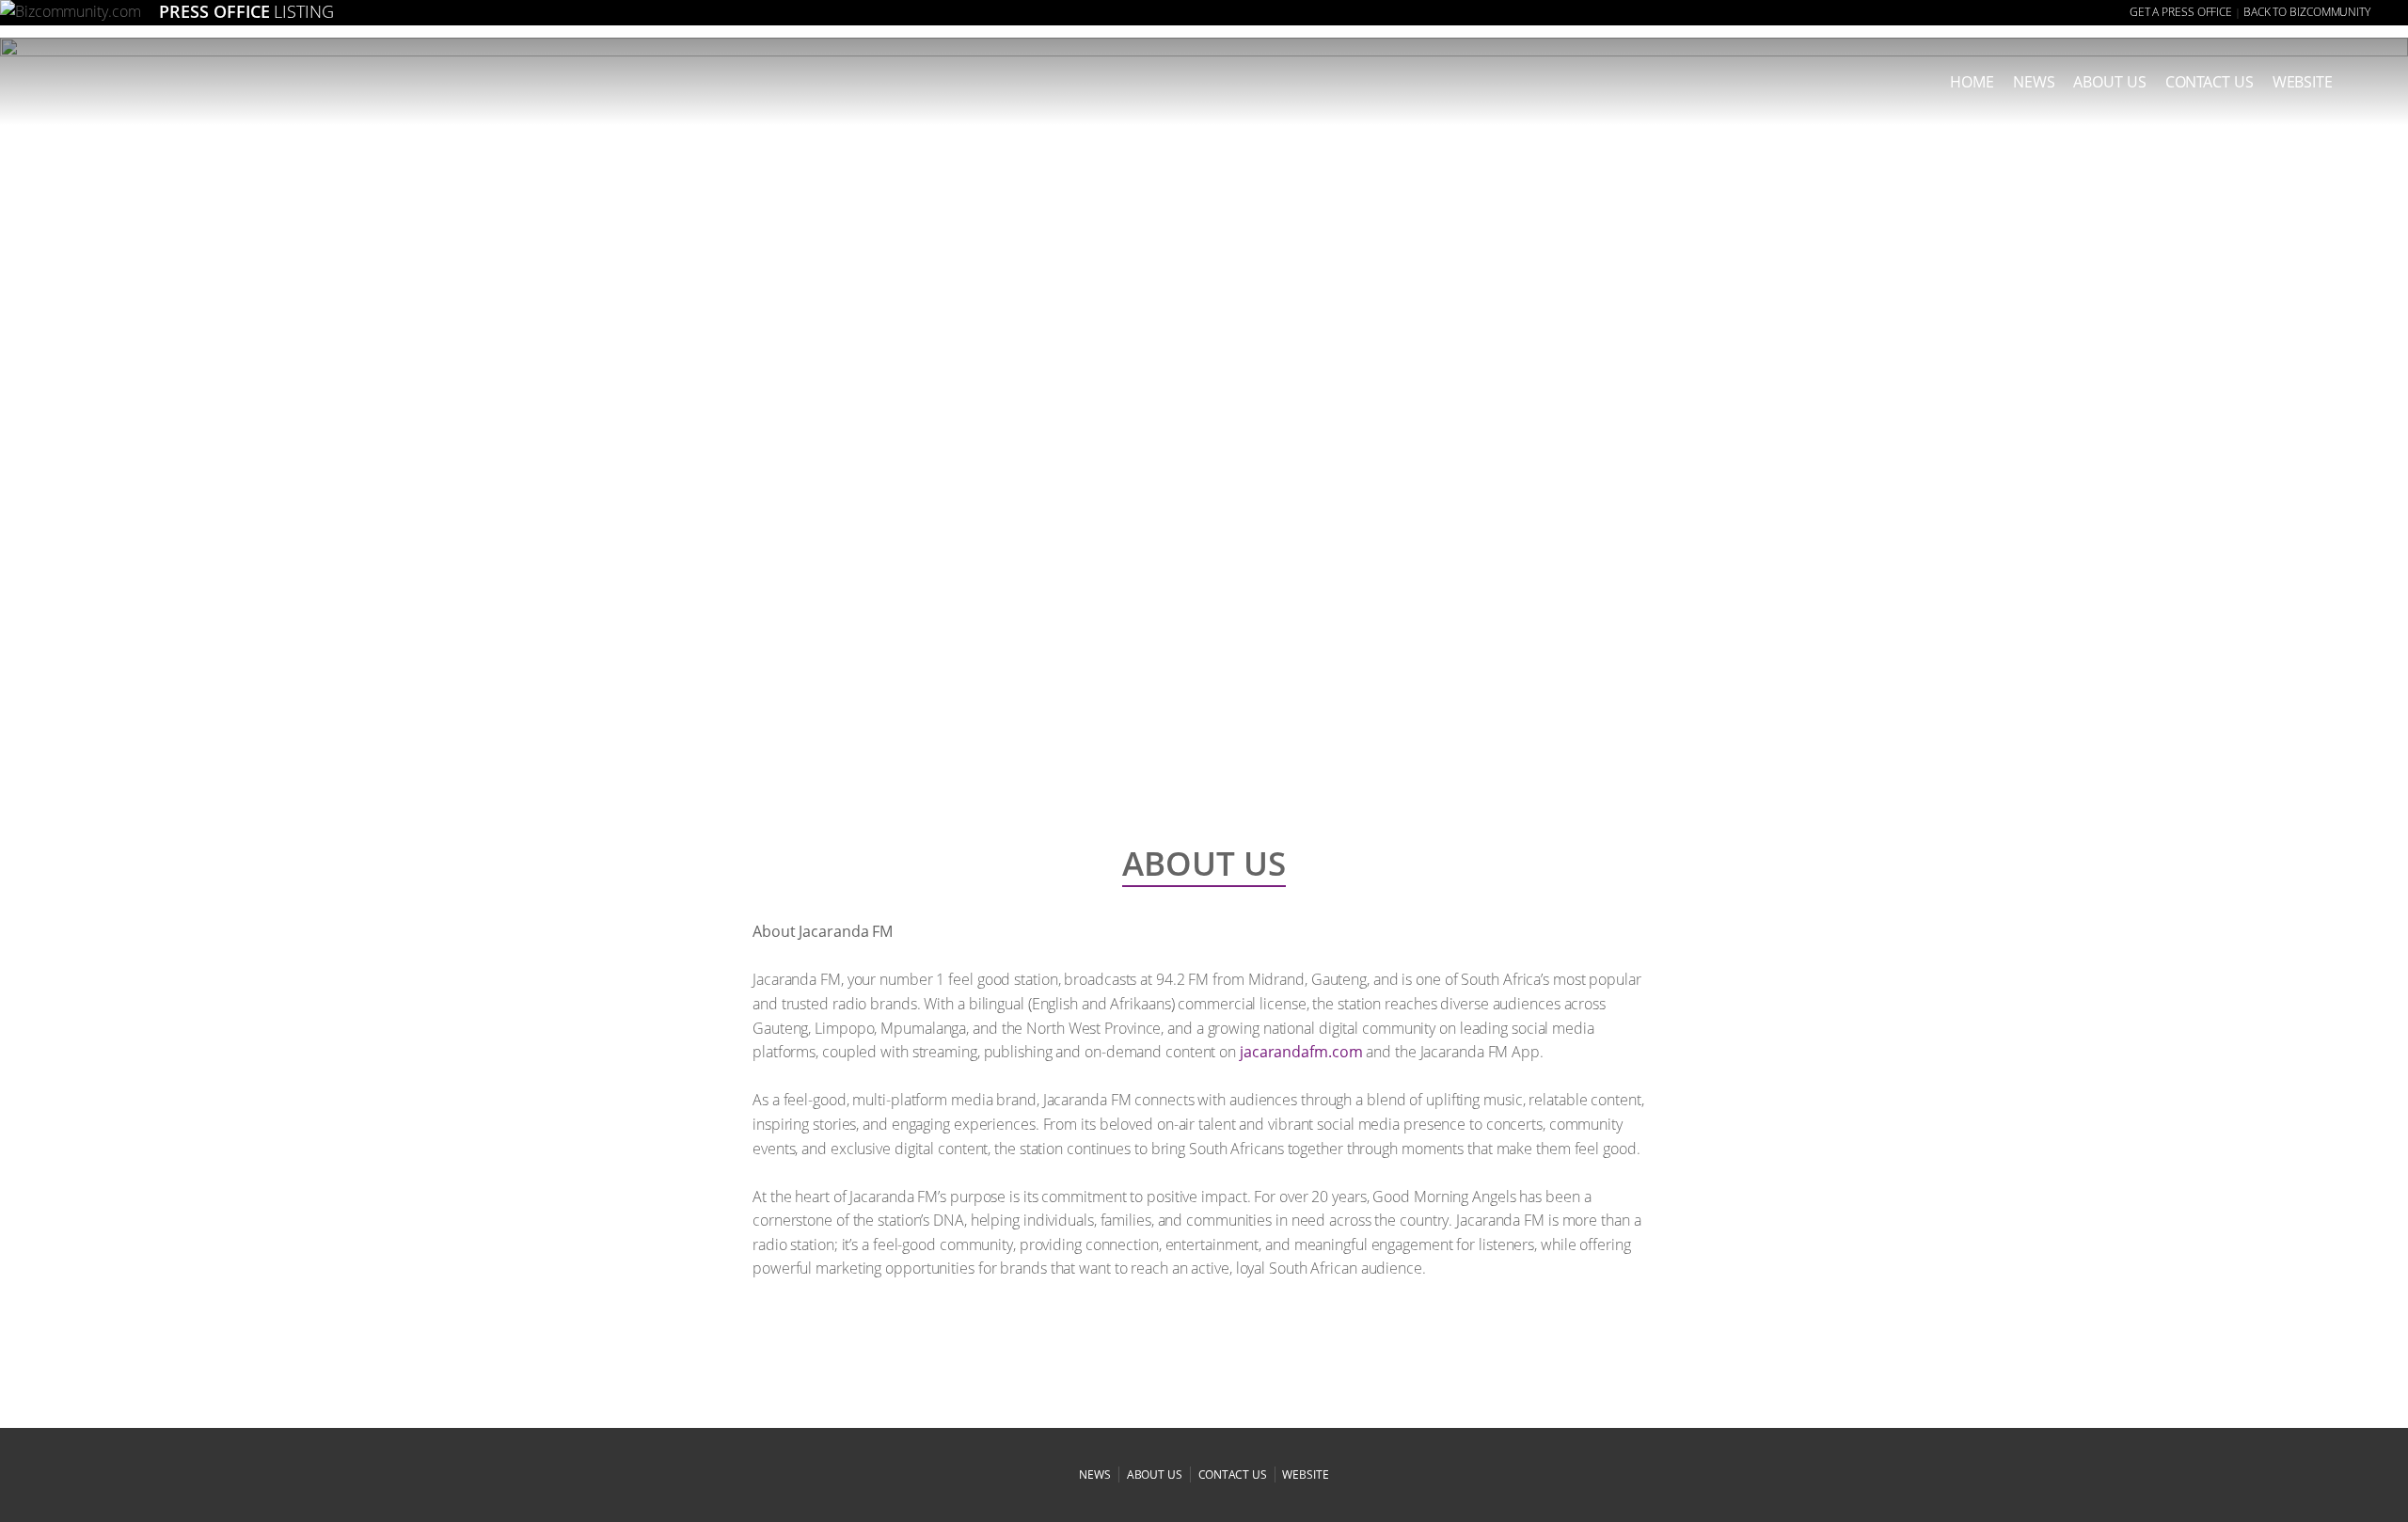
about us (2109, 82)
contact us (1233, 1474)
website (1305, 1474)
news (2034, 82)
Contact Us (2210, 82)
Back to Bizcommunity (2307, 12)
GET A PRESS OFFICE (2181, 12)
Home (1972, 82)
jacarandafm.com (1301, 1052)
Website (2303, 82)
